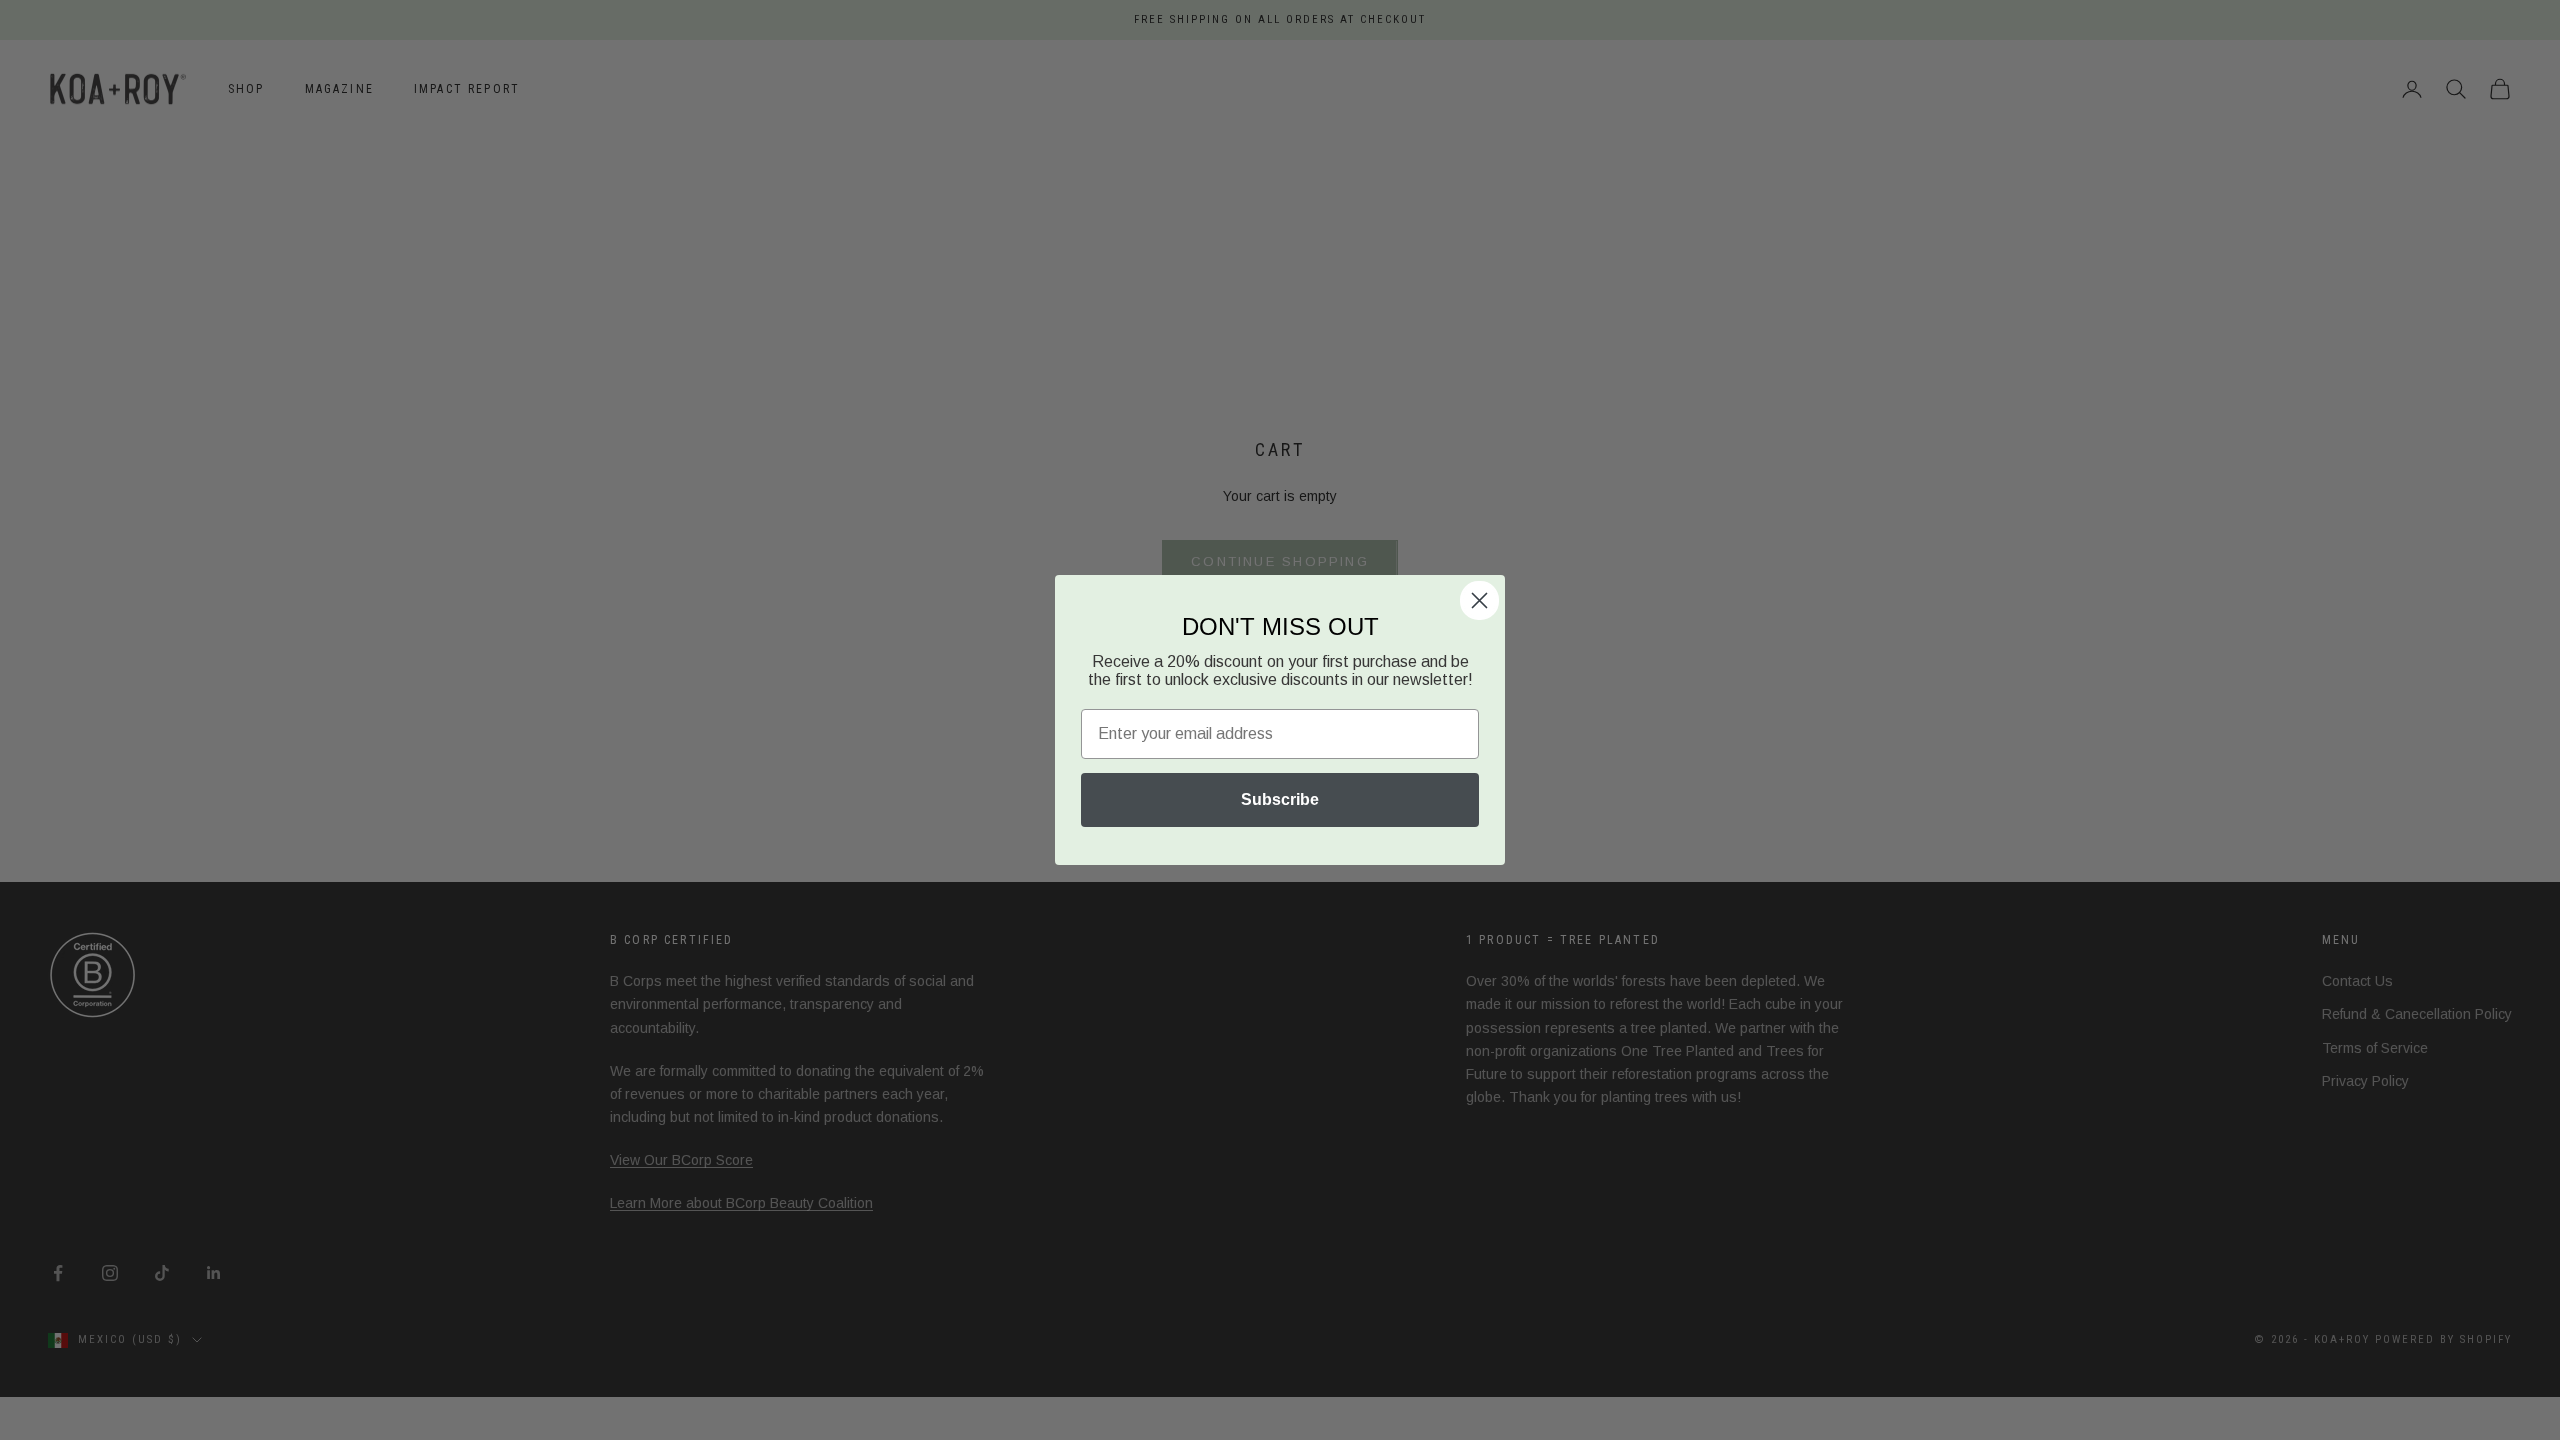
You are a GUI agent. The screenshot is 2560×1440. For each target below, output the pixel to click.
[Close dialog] (1479, 600)
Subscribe (1280, 799)
